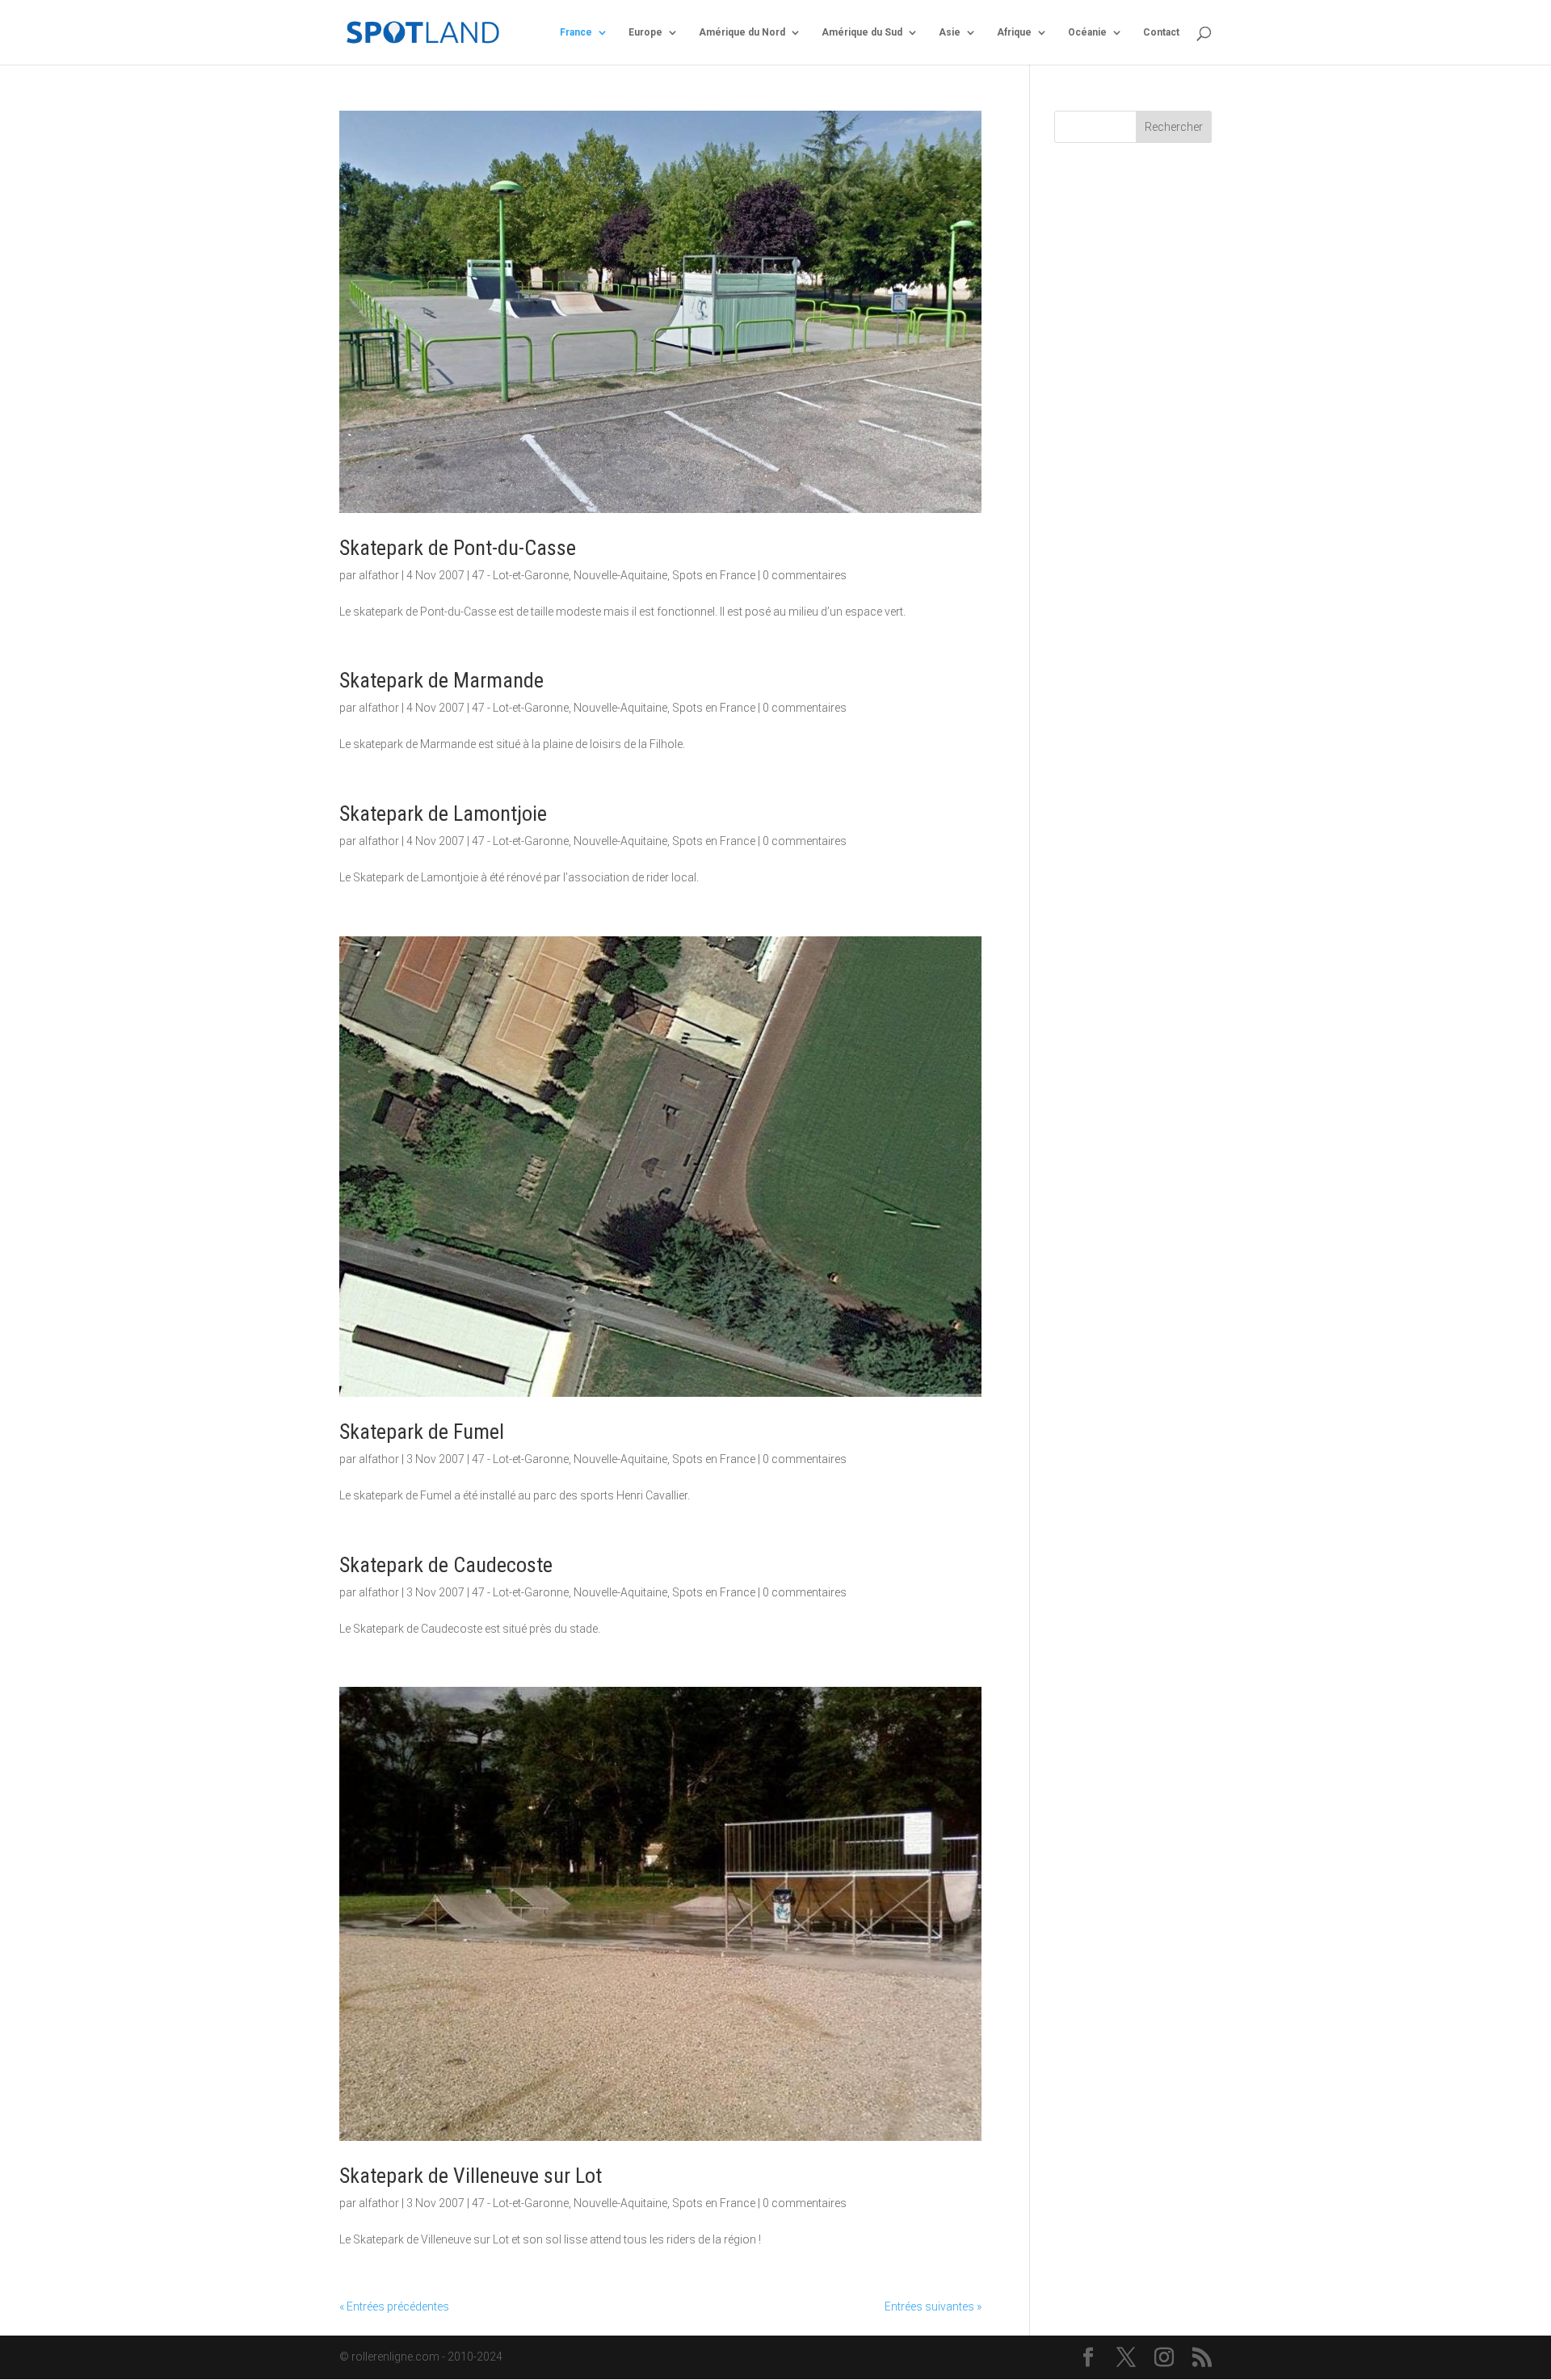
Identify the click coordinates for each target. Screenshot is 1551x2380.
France (576, 32)
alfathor (379, 575)
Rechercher (1174, 127)
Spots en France (714, 575)
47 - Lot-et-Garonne (520, 575)
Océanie (1087, 32)
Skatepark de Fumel (422, 1432)
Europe (645, 32)
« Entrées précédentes (394, 2306)
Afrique (1014, 32)
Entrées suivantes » (933, 2306)
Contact (1161, 32)
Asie (950, 32)
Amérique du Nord (742, 32)
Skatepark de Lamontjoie (443, 814)
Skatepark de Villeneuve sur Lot (471, 2176)
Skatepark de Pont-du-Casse (458, 548)
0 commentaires (805, 575)
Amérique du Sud (862, 32)
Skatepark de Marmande (441, 680)
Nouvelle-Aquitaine (620, 575)
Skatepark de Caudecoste (446, 1565)
